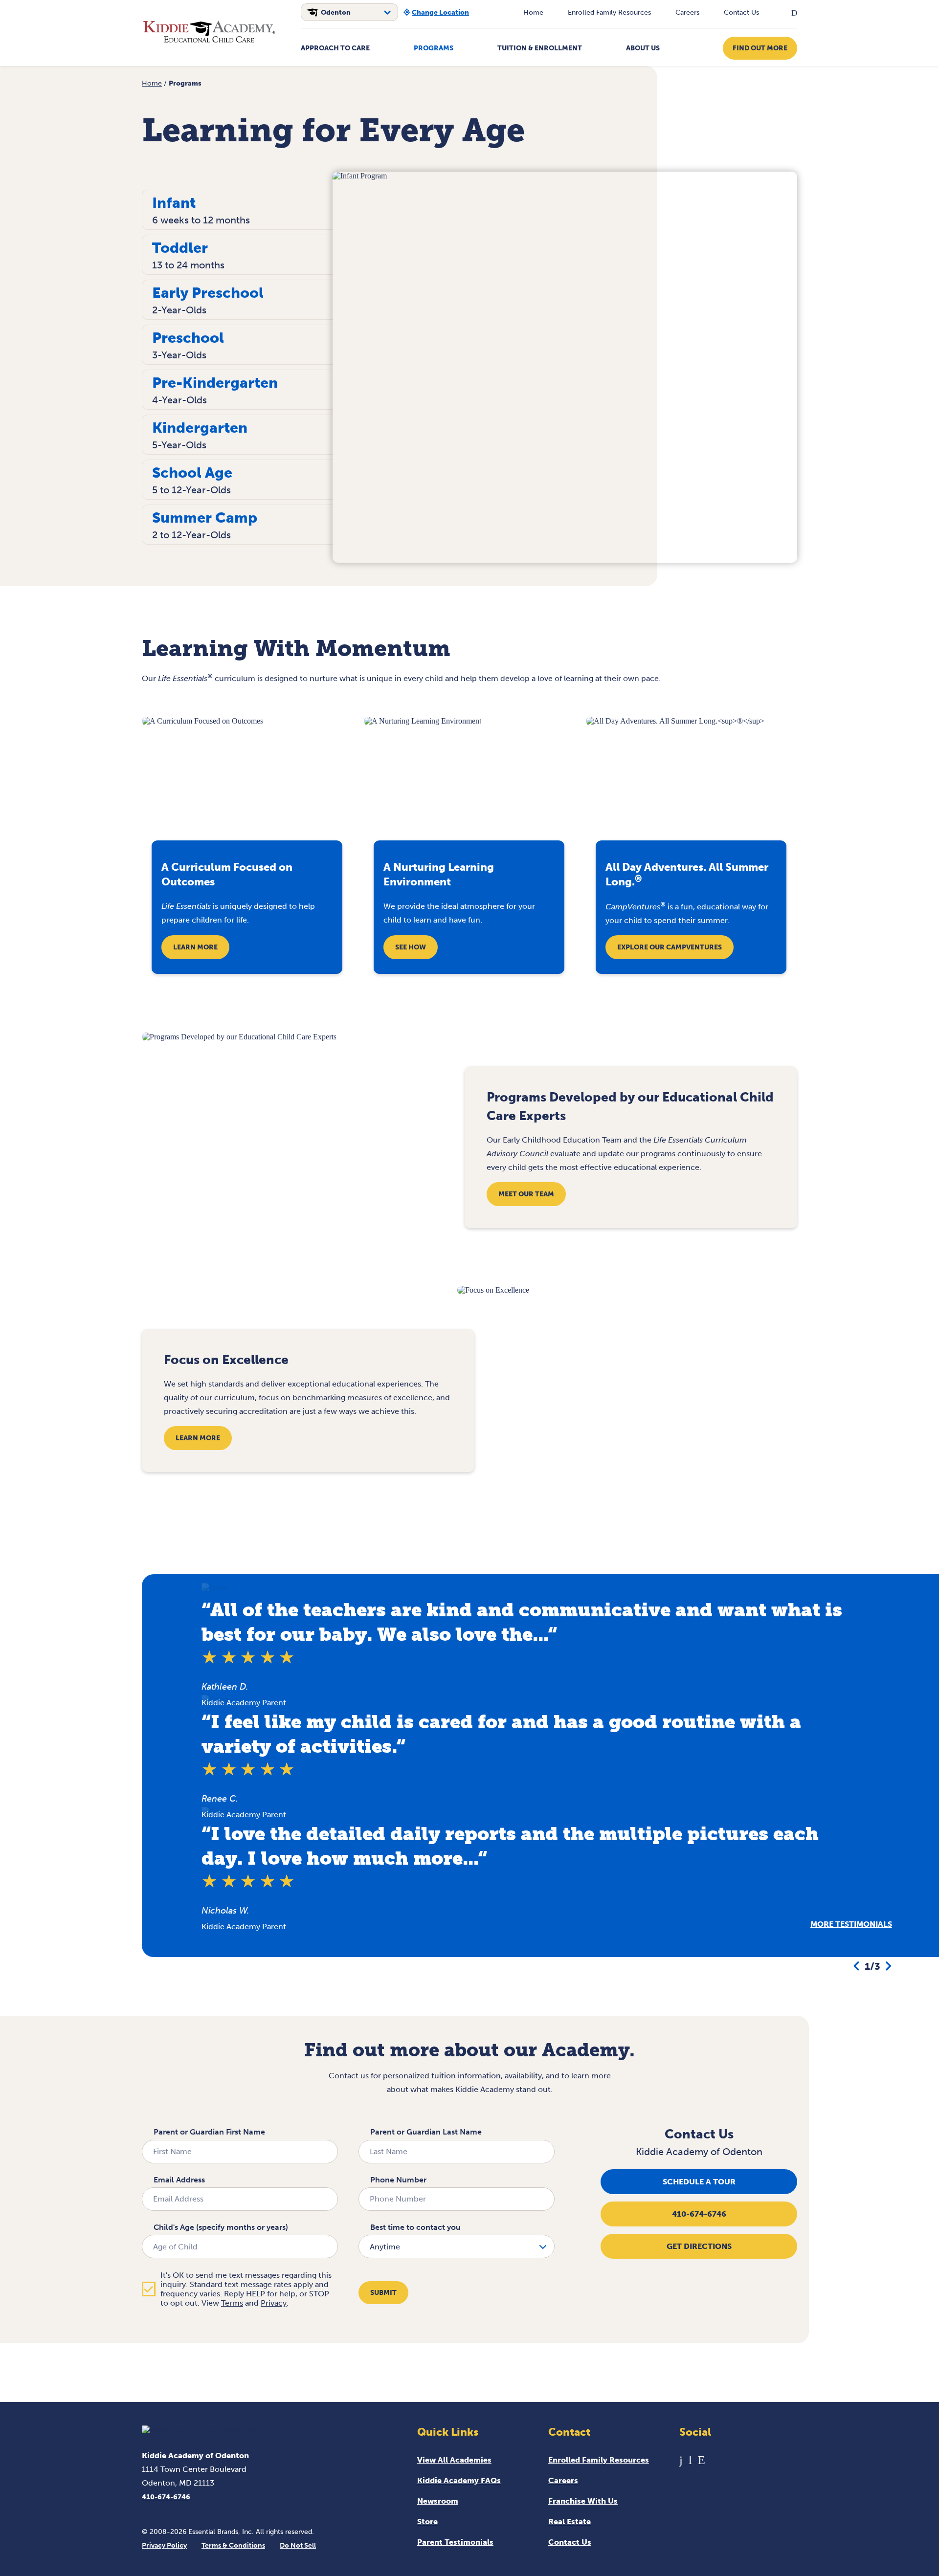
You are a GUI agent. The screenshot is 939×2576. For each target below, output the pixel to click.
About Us (643, 48)
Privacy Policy (164, 2545)
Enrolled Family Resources (609, 12)
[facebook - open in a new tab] (681, 2460)
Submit (383, 2293)
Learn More (195, 947)
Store (427, 2521)
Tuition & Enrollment (540, 48)
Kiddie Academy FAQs (459, 2480)
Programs (434, 48)
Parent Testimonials (455, 2542)
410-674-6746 (699, 2214)
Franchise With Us (583, 2501)
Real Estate (570, 2521)
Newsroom (438, 2501)
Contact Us (741, 12)
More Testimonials (851, 1924)
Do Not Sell (298, 2545)
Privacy (274, 2303)
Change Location (440, 12)
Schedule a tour (699, 2182)
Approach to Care (335, 48)
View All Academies (454, 2460)
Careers (687, 12)
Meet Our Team (526, 1194)
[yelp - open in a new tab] (702, 2460)
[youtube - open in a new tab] (690, 2460)
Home (533, 12)
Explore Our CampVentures (670, 947)
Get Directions (699, 2246)
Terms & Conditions (233, 2545)
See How (411, 947)
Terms (232, 2303)
